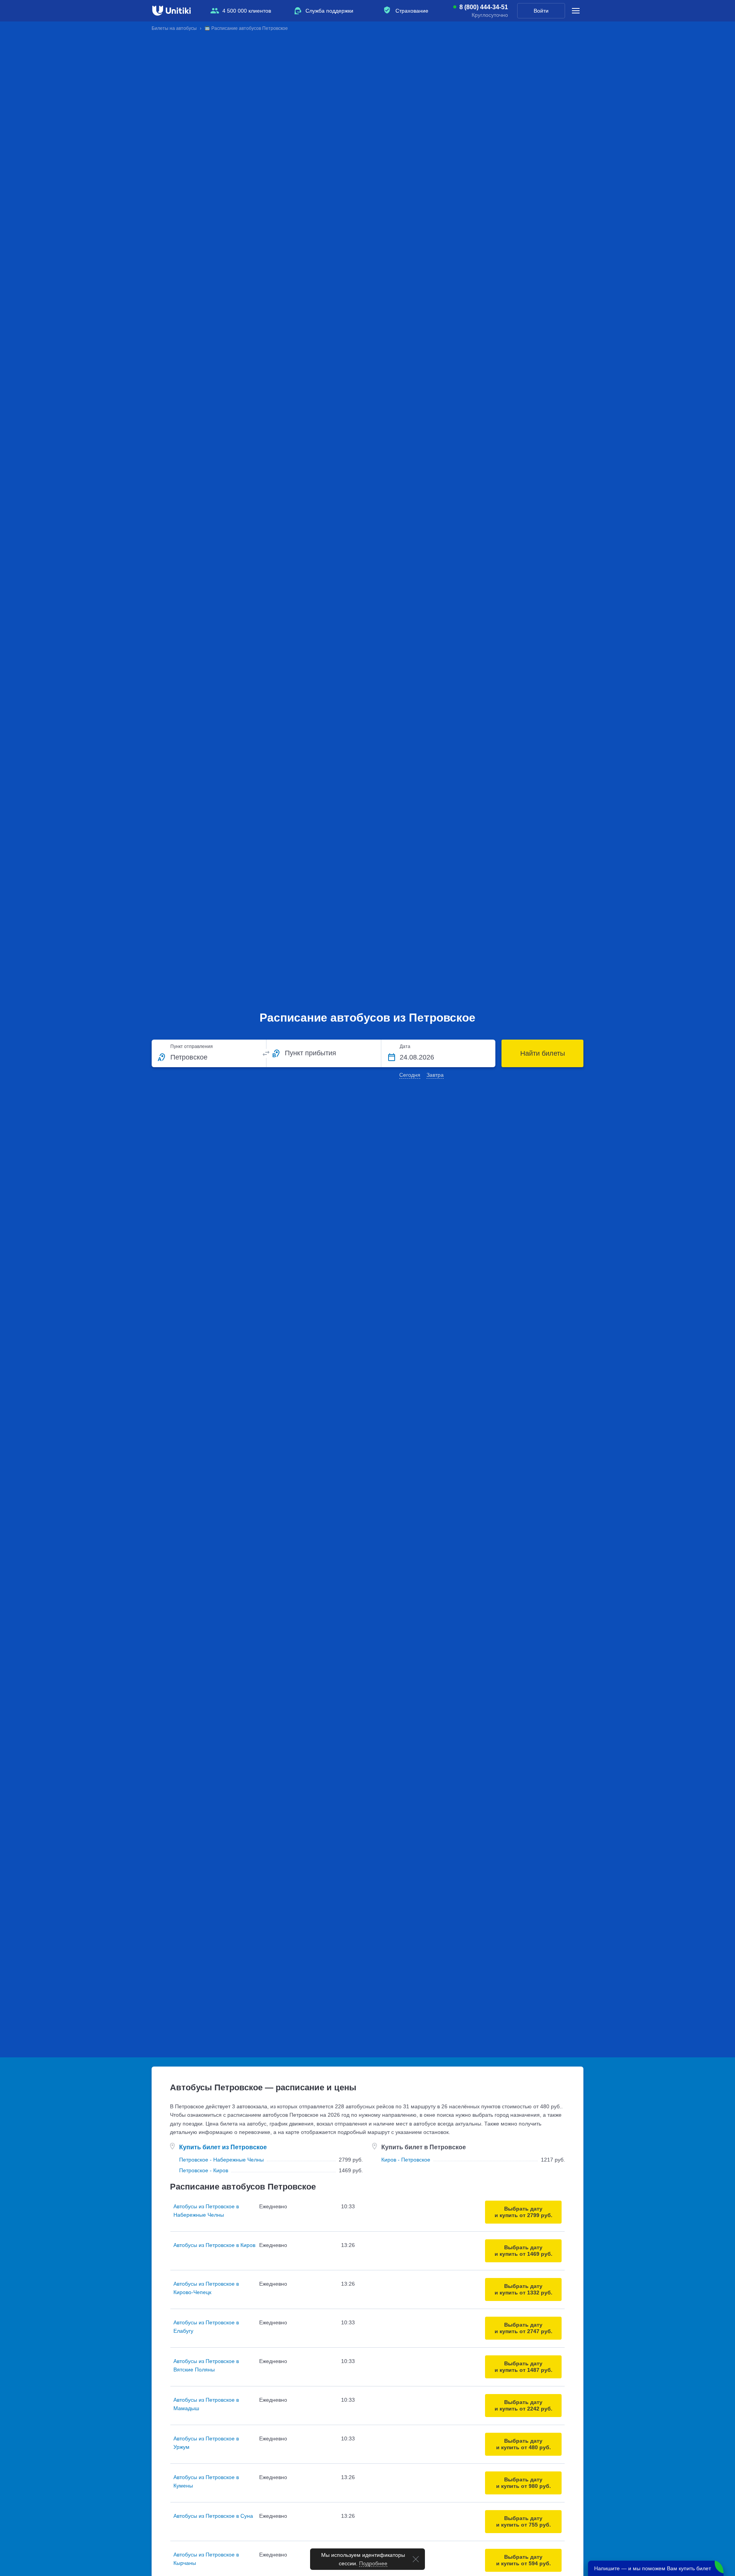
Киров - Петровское (406, 2160)
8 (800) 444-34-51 (484, 7)
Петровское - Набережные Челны (221, 2160)
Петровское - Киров (204, 2170)
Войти (541, 11)
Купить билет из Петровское (223, 2147)
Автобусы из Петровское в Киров (214, 2245)
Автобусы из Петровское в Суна (213, 2516)
